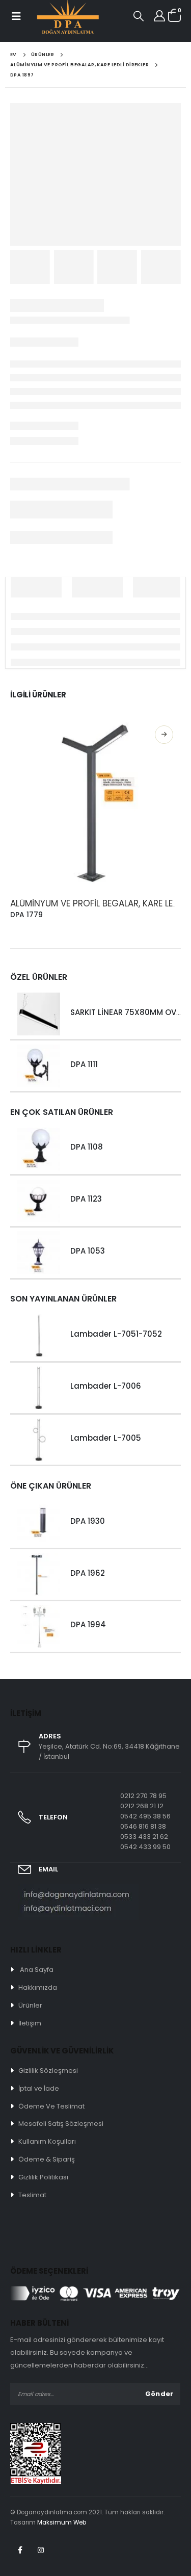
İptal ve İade (39, 2088)
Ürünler (30, 2005)
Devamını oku (164, 735)
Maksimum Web (62, 2522)
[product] (95, 803)
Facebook (20, 2550)
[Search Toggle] (139, 16)
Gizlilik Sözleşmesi (48, 2071)
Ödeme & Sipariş (47, 2159)
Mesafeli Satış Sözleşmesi (61, 2124)
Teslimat (32, 2195)
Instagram (41, 2550)
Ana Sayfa (37, 1970)
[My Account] (159, 16)
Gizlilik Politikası (43, 2177)
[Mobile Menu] (16, 16)
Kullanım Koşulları (47, 2141)
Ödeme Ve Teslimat (51, 2106)
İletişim (30, 2023)
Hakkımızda (38, 1987)
